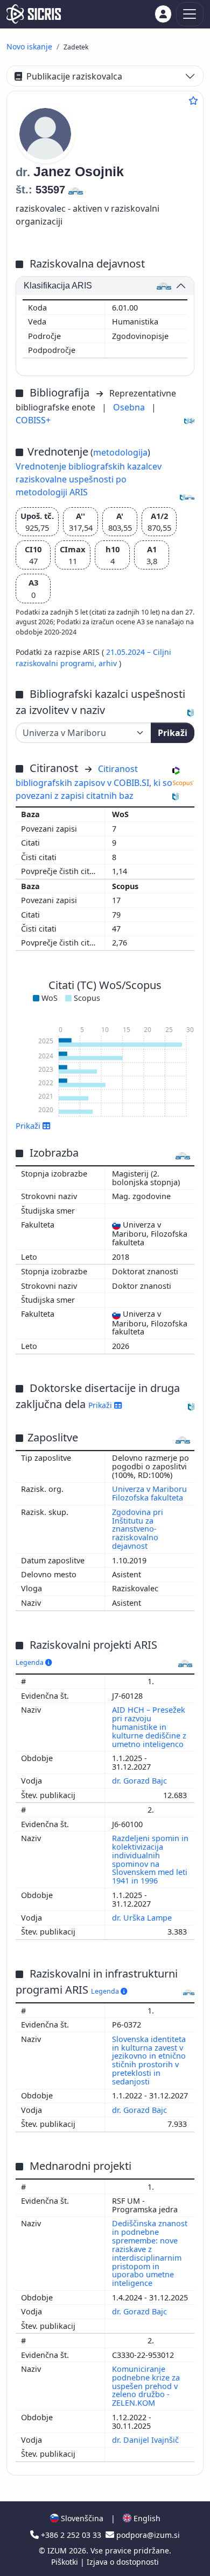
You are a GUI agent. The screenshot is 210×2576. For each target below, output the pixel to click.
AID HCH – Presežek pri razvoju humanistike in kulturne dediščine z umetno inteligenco (149, 1727)
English (146, 2518)
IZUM (58, 2550)
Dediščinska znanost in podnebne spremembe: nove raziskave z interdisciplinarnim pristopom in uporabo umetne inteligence (150, 2253)
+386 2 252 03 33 (71, 2535)
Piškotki (66, 2562)
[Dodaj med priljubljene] (193, 100)
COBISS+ (33, 420)
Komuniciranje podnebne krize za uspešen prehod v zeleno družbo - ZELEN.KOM (146, 2386)
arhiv (109, 663)
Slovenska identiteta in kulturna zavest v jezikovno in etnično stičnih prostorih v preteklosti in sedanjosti (149, 2060)
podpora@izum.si (147, 2535)
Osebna (130, 407)
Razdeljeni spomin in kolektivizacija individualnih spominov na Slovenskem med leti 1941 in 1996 (150, 1859)
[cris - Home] (34, 14)
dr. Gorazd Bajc (141, 1781)
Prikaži (173, 733)
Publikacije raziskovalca (74, 76)
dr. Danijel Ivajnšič (146, 2440)
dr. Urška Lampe (143, 1918)
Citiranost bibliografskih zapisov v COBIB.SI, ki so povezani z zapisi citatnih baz (94, 782)
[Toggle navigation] (190, 14)
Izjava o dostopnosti (123, 2562)
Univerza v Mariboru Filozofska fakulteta (149, 1493)
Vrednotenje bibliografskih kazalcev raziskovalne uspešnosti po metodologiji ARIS (89, 479)
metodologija (120, 452)
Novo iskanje (29, 46)
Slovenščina (81, 2518)
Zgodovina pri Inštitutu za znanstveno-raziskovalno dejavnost (138, 1529)
